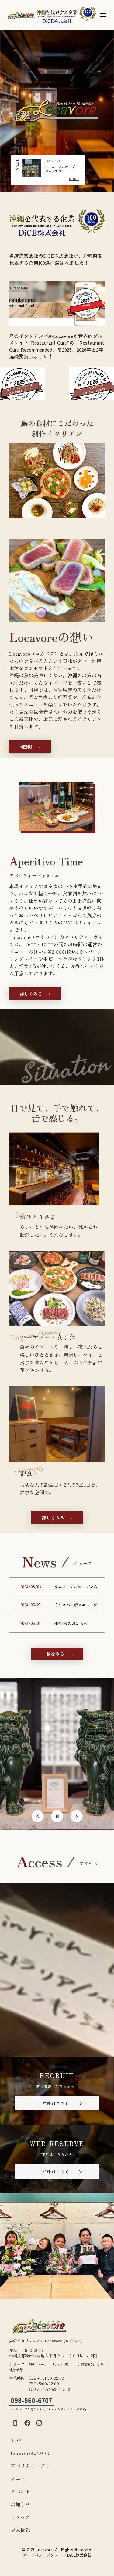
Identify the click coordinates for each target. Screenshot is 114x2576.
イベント (20, 2491)
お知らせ (20, 2504)
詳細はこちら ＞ (63, 2103)
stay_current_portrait (15, 2423)
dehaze (103, 15)
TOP (16, 2440)
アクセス (20, 2517)
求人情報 (20, 2530)
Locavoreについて (31, 2453)
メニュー (20, 2478)
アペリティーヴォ (30, 2465)
